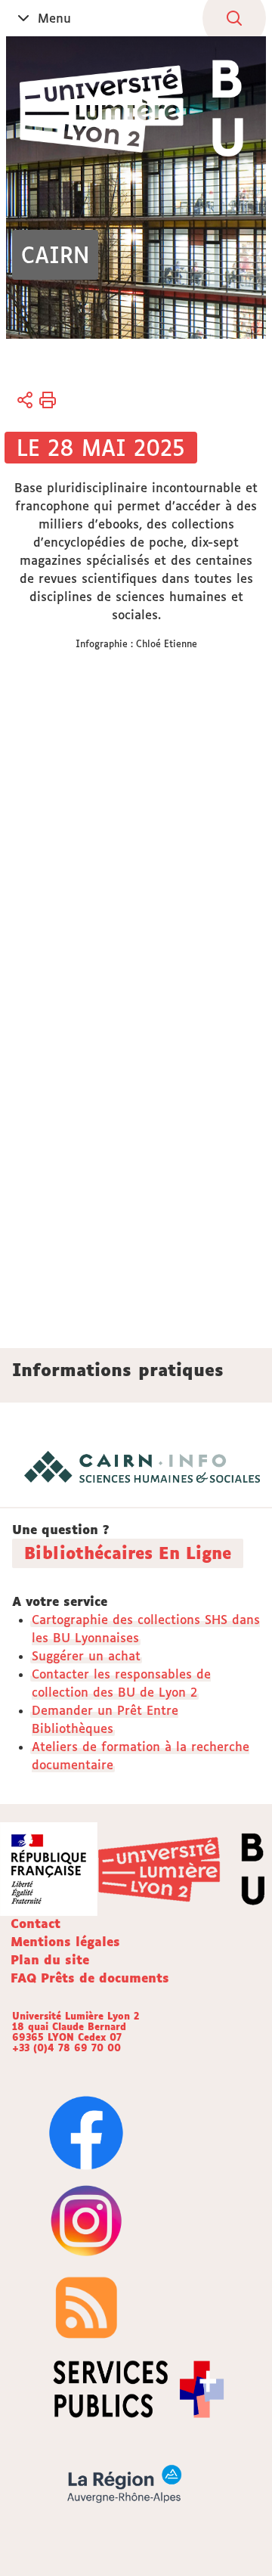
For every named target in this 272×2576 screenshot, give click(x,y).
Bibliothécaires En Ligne (128, 1553)
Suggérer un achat (86, 1656)
